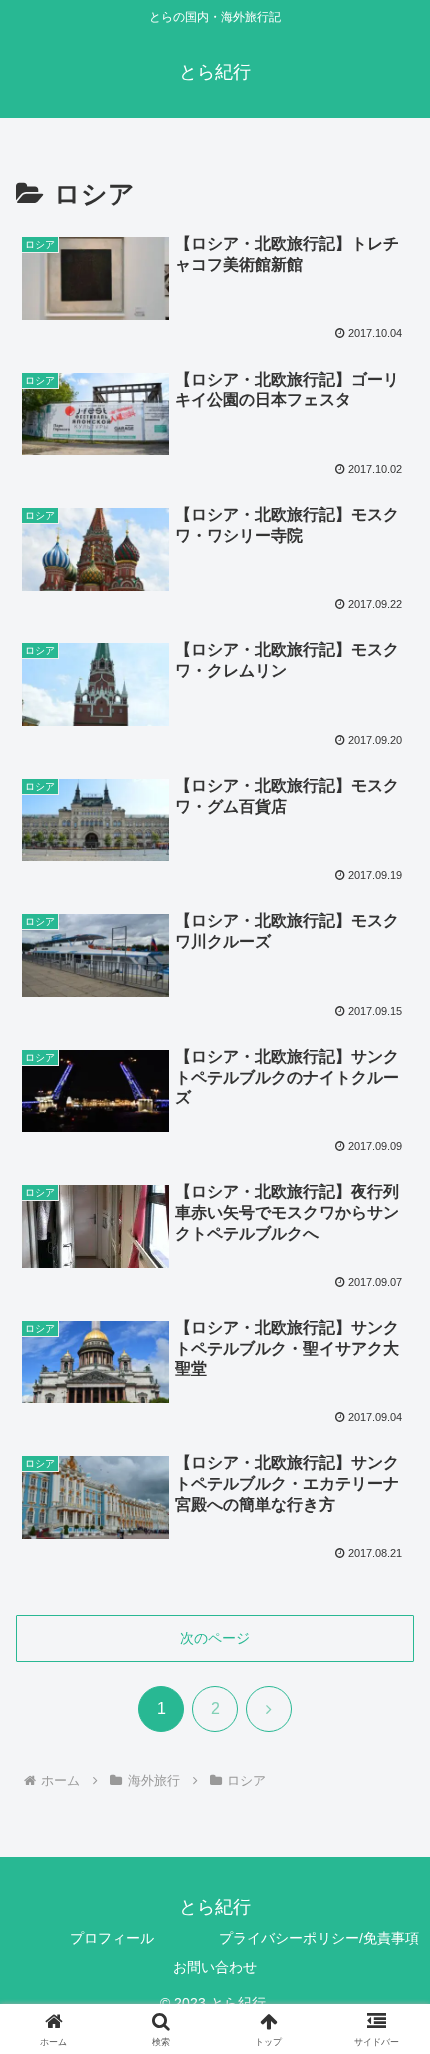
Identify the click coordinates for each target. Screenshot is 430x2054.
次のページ (215, 1638)
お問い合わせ (215, 1967)
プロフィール (112, 1938)
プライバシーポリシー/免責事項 (319, 1938)
